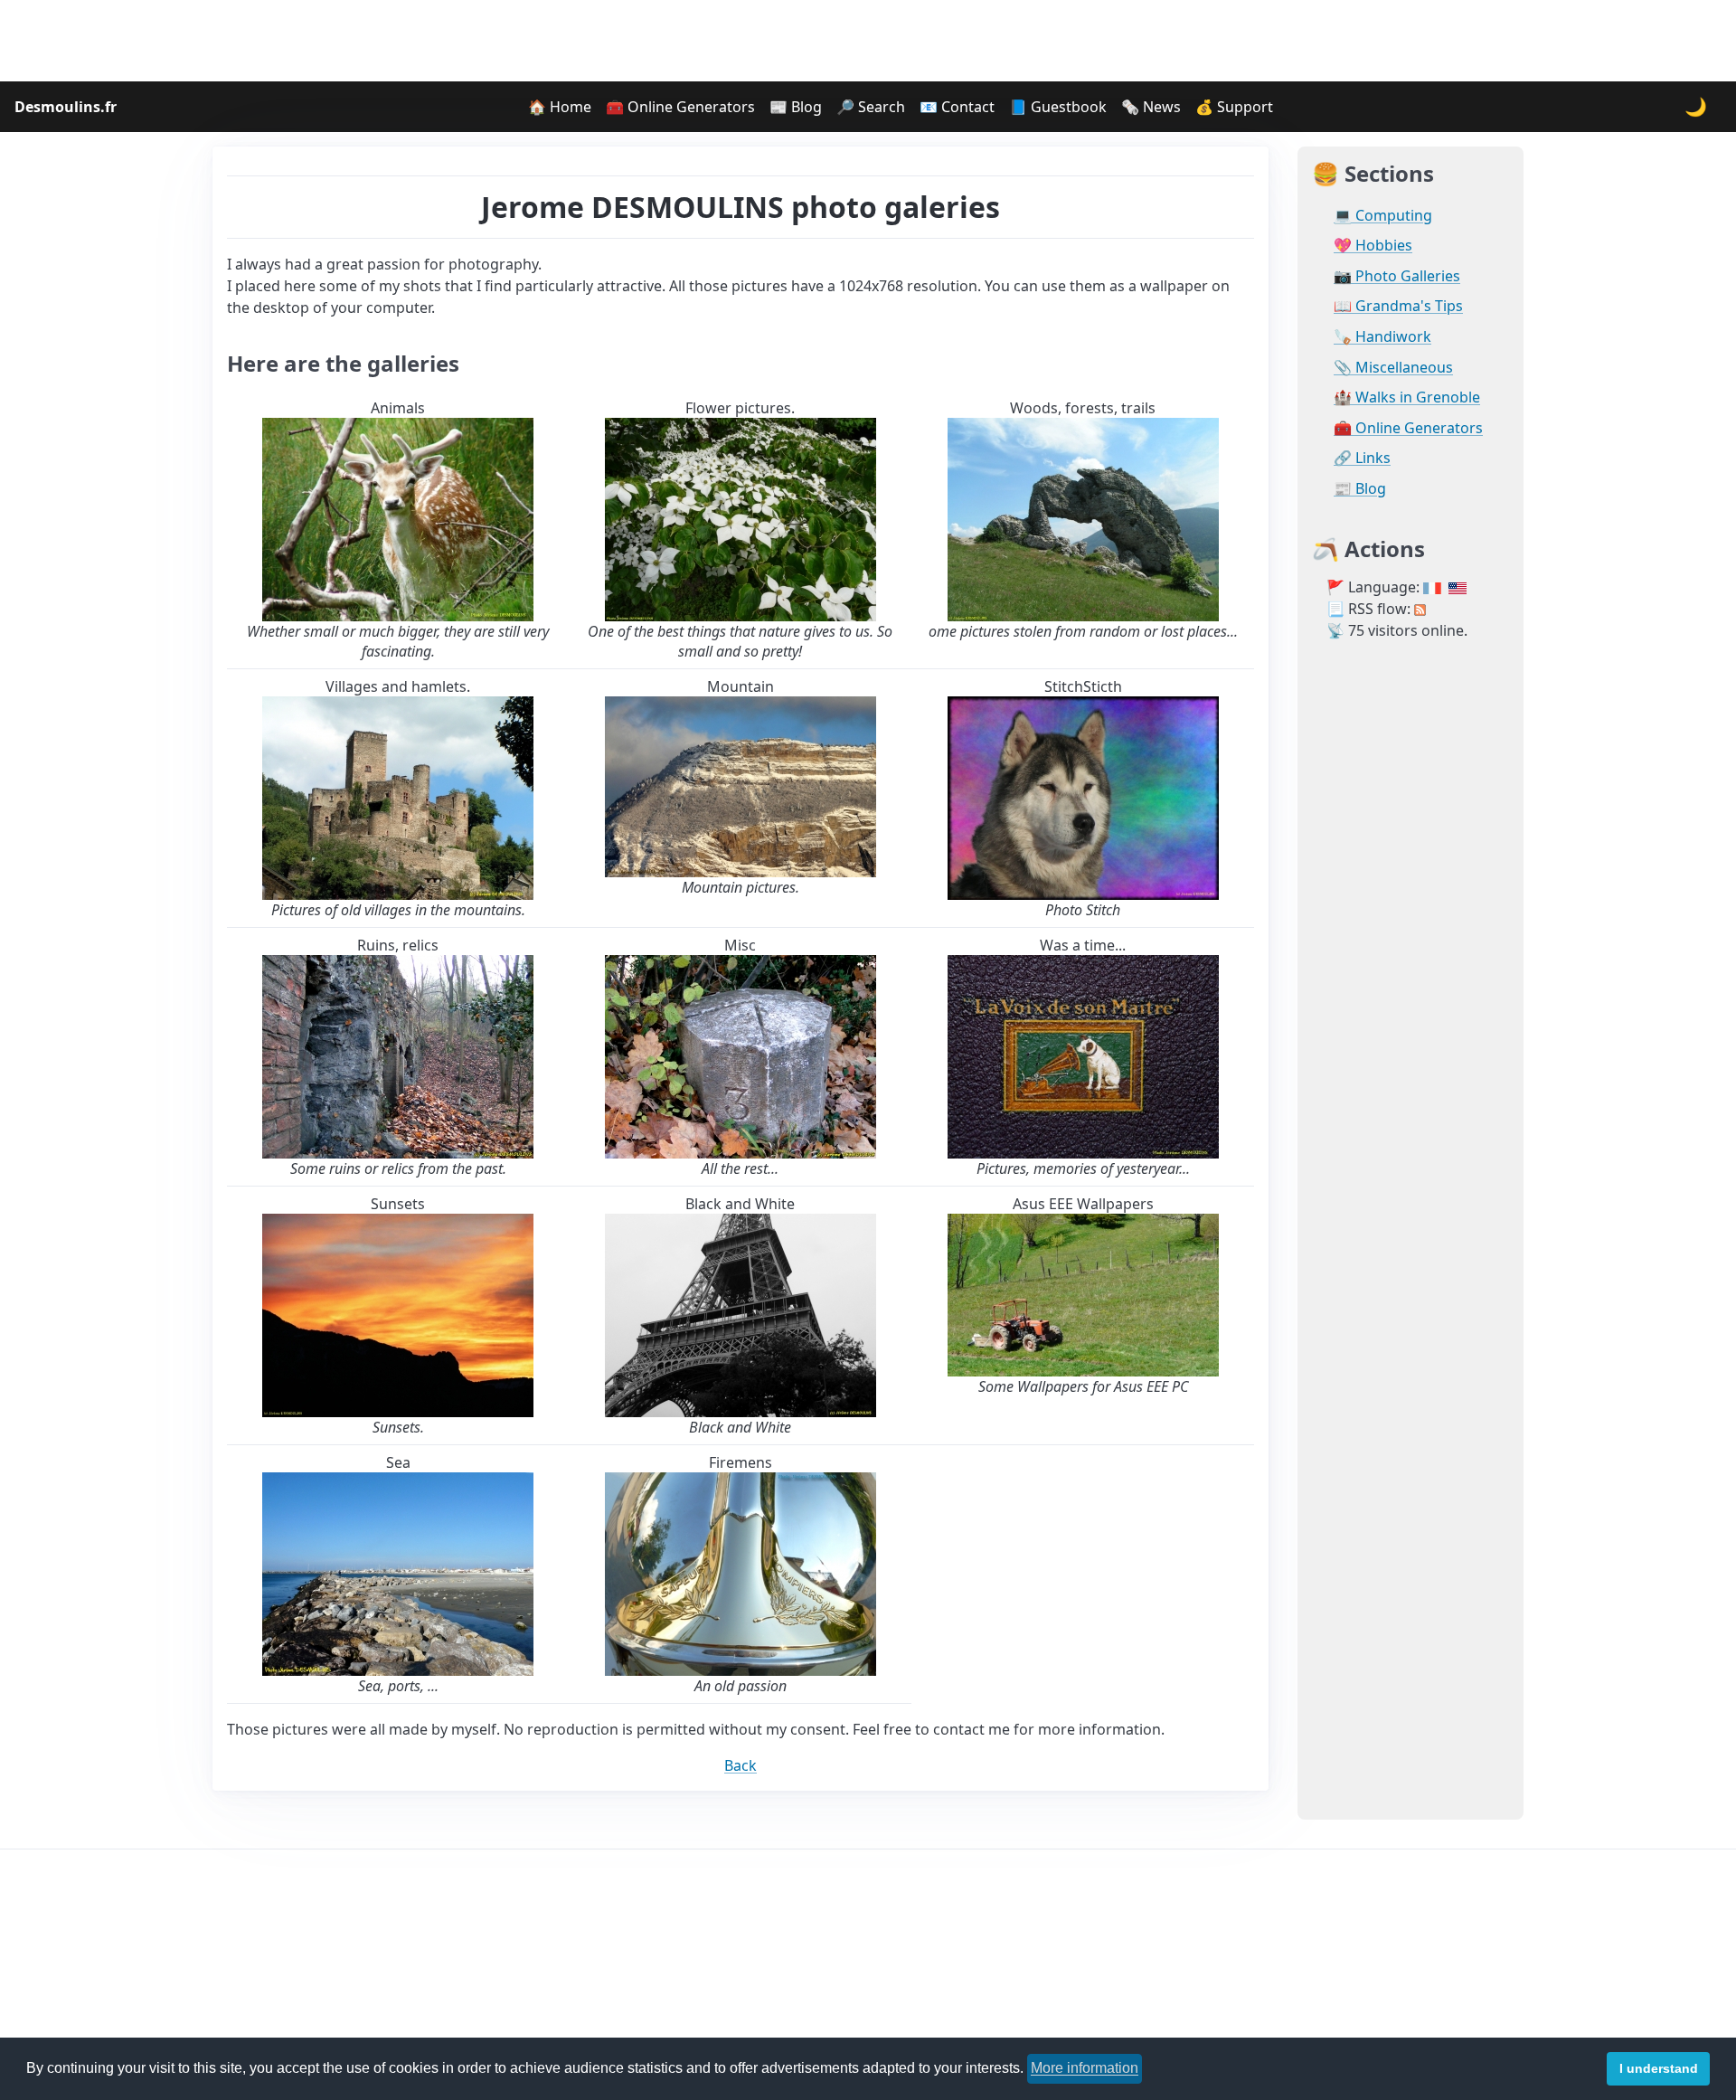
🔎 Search (871, 107)
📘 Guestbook (1058, 107)
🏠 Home (560, 107)
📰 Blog (796, 107)
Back (741, 1765)
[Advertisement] (868, 41)
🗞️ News (1151, 107)
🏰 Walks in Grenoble (1407, 397)
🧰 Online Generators (680, 107)
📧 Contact (957, 107)
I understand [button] (1659, 2068)
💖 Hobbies (1373, 246)
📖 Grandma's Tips (1398, 306)
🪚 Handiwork (1382, 337)
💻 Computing (1383, 216)
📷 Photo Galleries (1397, 276)
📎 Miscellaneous (1393, 368)
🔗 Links (1362, 458)
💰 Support (1234, 107)
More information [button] (1085, 2068)
